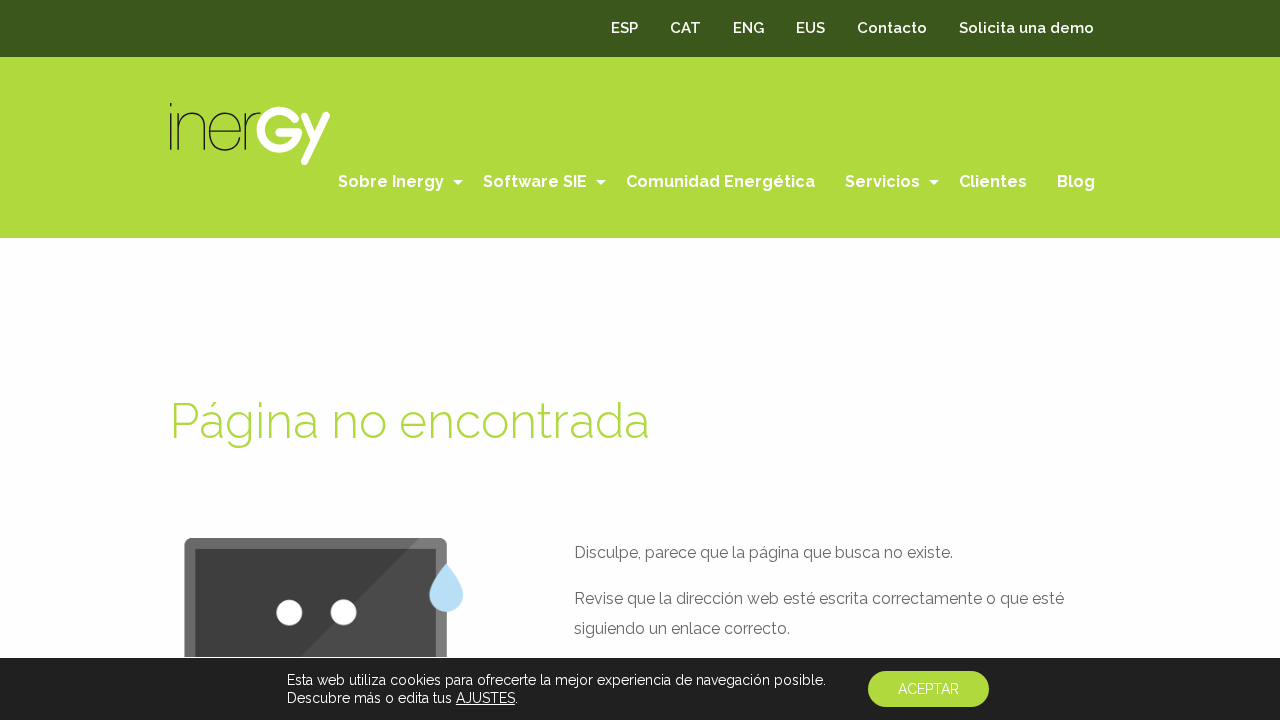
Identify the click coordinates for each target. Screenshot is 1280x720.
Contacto (892, 28)
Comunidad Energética (720, 181)
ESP (624, 28)
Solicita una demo (1026, 28)
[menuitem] (395, 182)
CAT (685, 28)
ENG (748, 28)
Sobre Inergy (391, 181)
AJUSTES (485, 698)
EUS (810, 28)
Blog (1076, 181)
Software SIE (535, 181)
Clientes (993, 181)
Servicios (882, 181)
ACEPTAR (928, 689)
